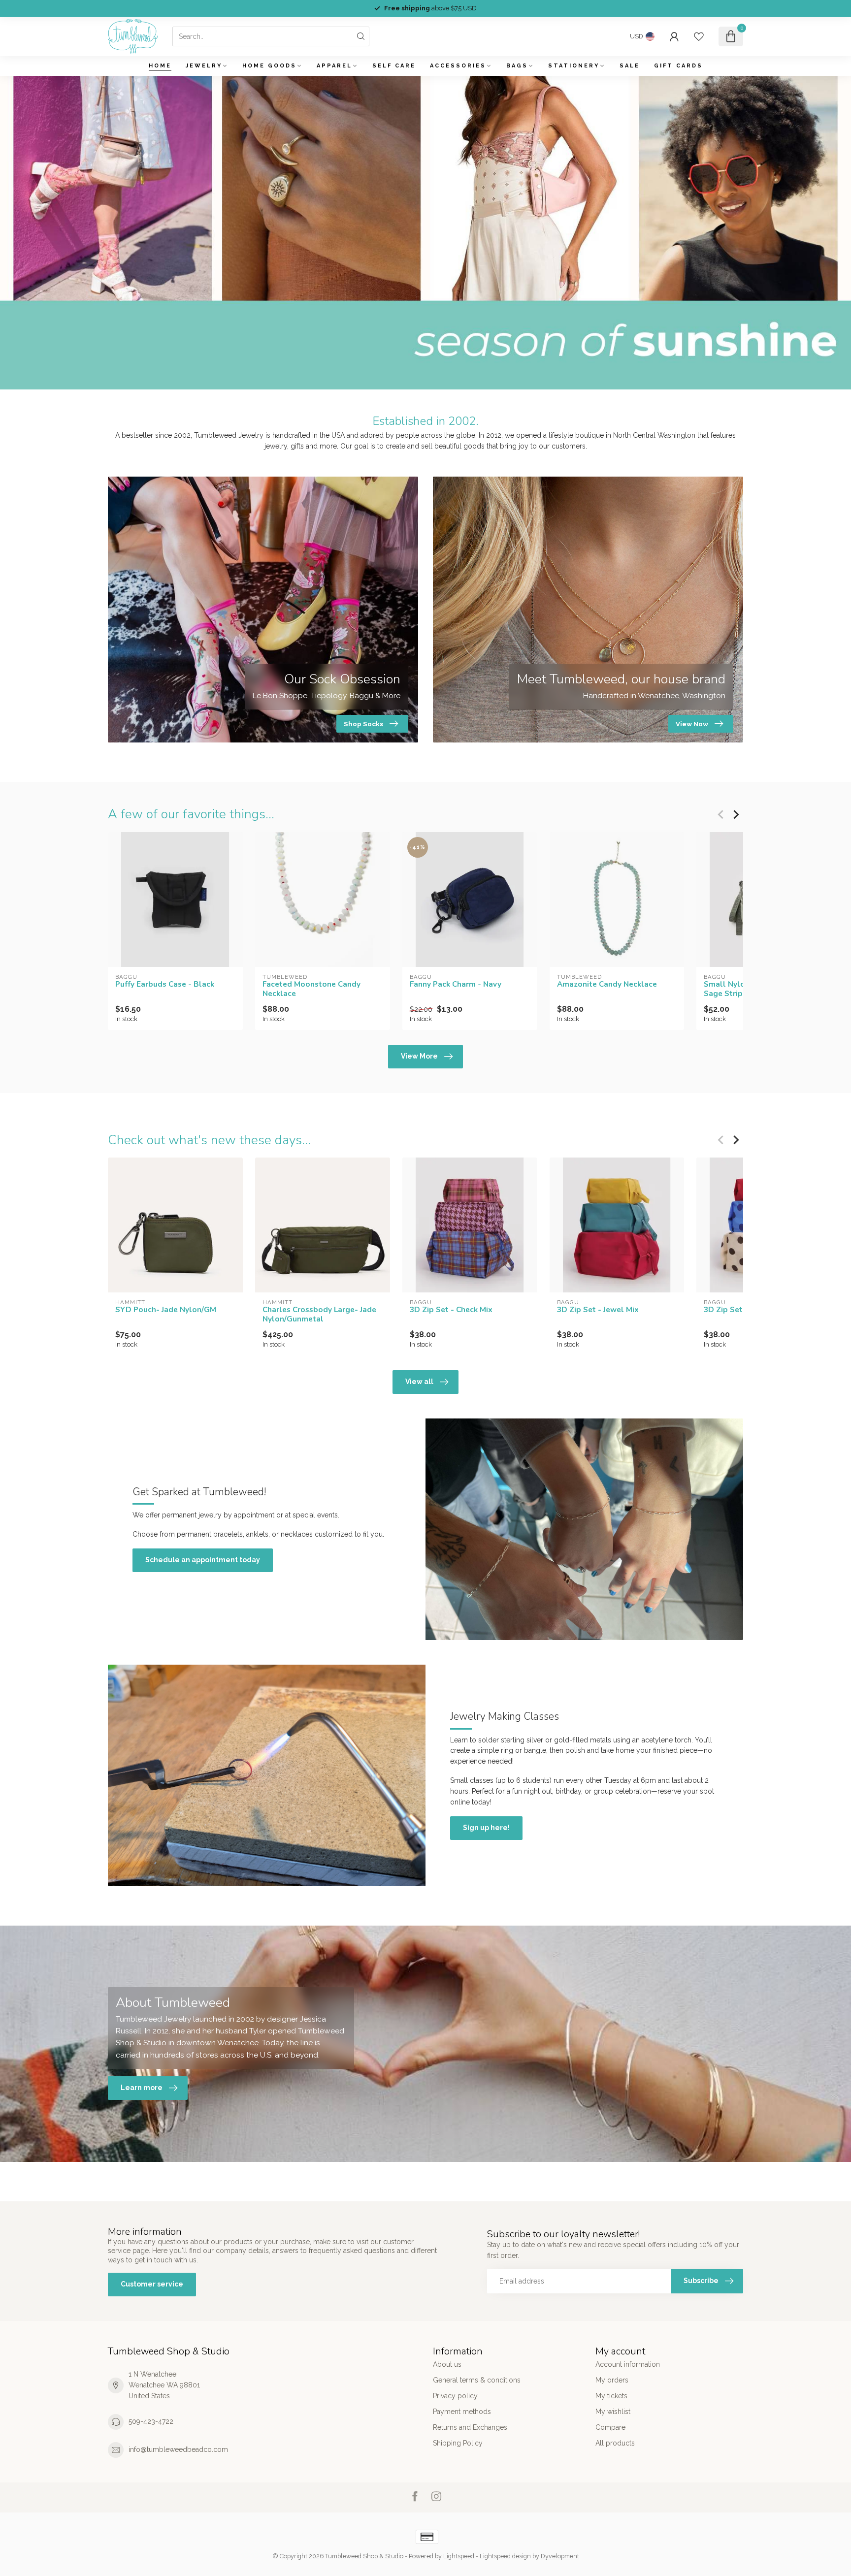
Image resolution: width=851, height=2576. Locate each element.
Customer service (152, 2284)
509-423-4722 (151, 2421)
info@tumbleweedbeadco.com (178, 2449)
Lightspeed (459, 2556)
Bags (517, 66)
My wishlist (613, 2412)
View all (419, 1382)
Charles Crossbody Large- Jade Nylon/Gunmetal (319, 1314)
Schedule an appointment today (203, 1560)
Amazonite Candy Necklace (607, 984)
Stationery (574, 66)
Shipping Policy (458, 2443)
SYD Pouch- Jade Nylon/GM (166, 1310)
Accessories (458, 66)
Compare (610, 2427)
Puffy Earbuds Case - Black (165, 984)
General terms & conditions (477, 2380)
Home (160, 66)
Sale (630, 66)
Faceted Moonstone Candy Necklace (311, 989)
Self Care (394, 66)
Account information (628, 2364)
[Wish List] (699, 36)
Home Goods (269, 66)
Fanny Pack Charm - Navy (456, 984)
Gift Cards (678, 66)
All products (615, 2443)
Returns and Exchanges (470, 2427)
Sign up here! (486, 1828)
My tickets (611, 2396)
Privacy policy (455, 2396)
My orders (612, 2380)
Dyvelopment (560, 2556)
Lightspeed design (505, 2556)
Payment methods (462, 2412)
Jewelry (204, 66)
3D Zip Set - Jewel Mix (598, 1310)
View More (419, 1056)
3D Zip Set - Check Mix (451, 1310)
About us (447, 2364)
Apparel (334, 66)
